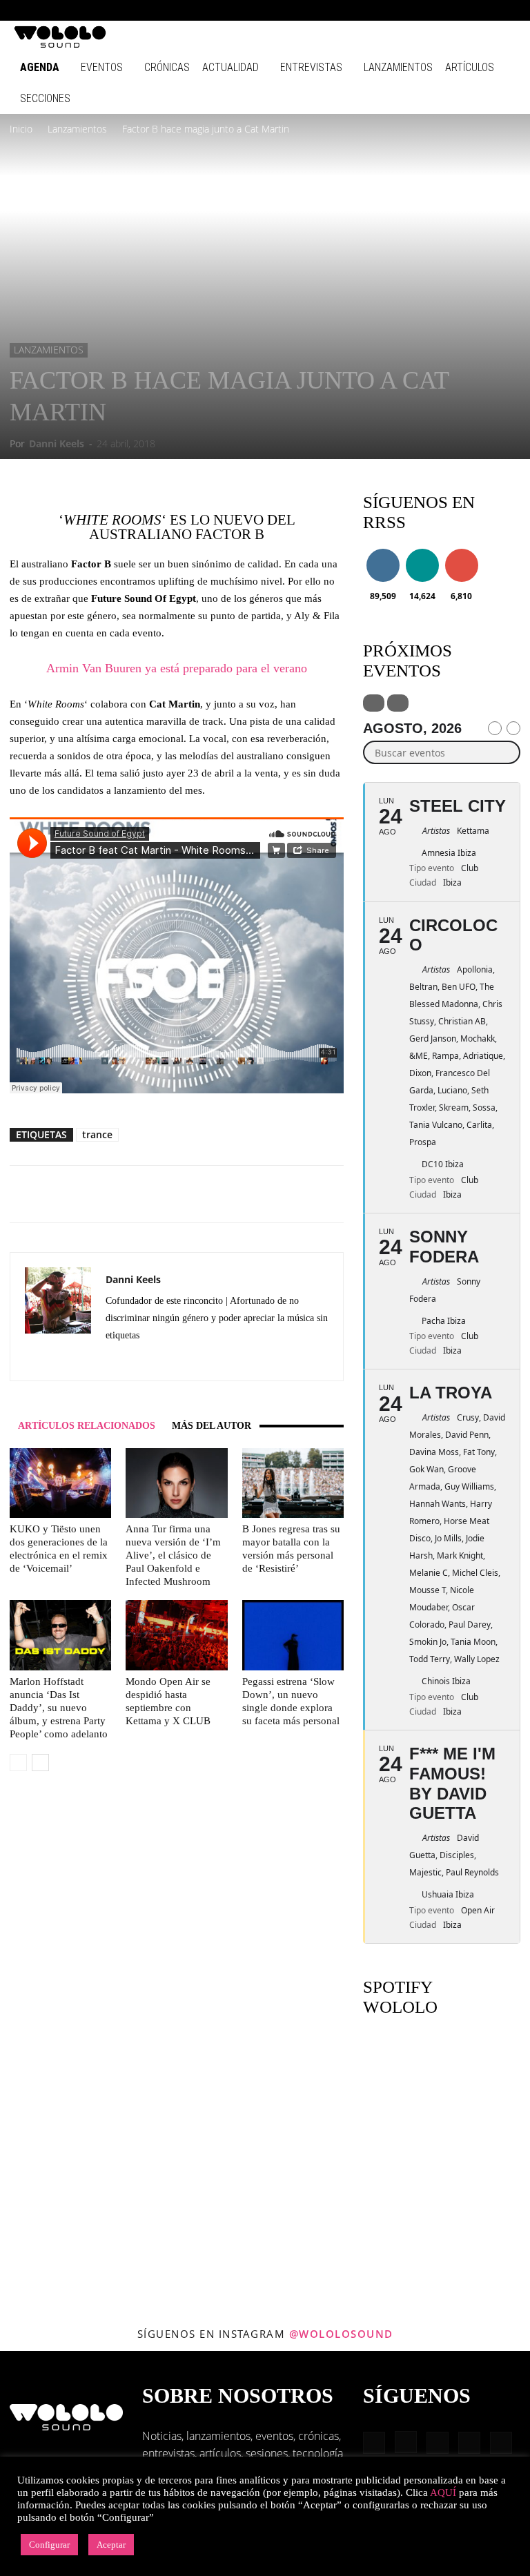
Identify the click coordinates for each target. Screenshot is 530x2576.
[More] (271, 1194)
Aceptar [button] (111, 2545)
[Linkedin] (438, 10)
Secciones (45, 98)
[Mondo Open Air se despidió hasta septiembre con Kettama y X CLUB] (176, 1635)
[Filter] (374, 703)
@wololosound (341, 2334)
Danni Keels (57, 443)
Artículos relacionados (87, 1426)
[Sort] (398, 703)
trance (97, 1134)
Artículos (470, 67)
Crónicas (167, 67)
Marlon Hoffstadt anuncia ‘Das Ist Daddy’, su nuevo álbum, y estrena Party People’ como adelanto (59, 1708)
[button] (371, 10)
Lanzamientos (398, 67)
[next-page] (40, 1763)
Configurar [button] (49, 2545)
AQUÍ (443, 2492)
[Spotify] (460, 10)
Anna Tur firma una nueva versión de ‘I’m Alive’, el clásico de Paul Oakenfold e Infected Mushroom (173, 1555)
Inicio (21, 129)
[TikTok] (483, 10)
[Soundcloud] (167, 1360)
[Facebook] (392, 10)
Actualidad (230, 67)
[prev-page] (18, 1763)
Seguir (383, 551)
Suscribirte (465, 551)
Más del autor (212, 1426)
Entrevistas (311, 67)
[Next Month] (513, 728)
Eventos (102, 67)
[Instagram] (415, 10)
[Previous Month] (495, 728)
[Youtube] (506, 10)
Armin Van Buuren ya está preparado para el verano (177, 668)
